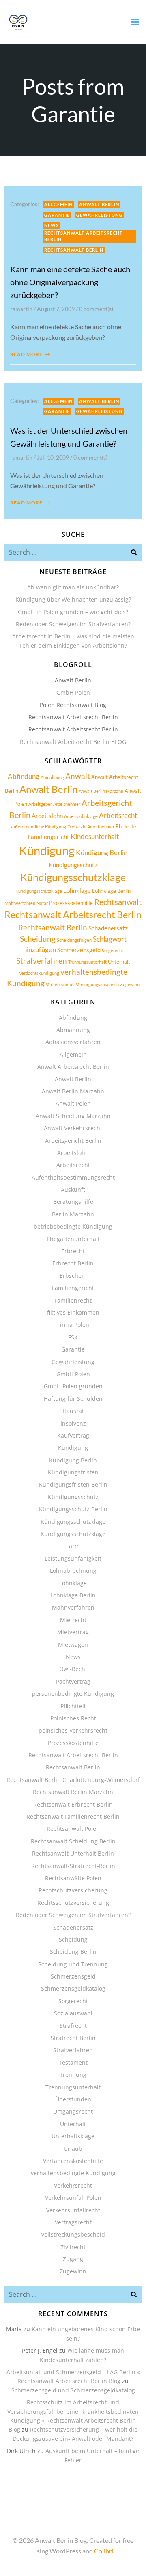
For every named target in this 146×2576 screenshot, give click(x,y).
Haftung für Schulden (73, 1399)
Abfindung (24, 776)
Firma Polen (73, 1325)
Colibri (104, 2551)
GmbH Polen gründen (73, 1386)
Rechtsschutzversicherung (73, 1903)
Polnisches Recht (73, 1718)
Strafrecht (73, 2026)
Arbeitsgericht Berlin (73, 1141)
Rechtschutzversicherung (73, 1890)
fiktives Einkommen (73, 1312)
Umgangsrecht (73, 2111)
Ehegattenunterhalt (73, 1239)
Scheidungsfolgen (74, 940)
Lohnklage (77, 890)
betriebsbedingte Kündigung (73, 1226)
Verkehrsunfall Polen (73, 2198)
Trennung (73, 2075)
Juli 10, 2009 (53, 457)
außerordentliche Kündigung (38, 827)
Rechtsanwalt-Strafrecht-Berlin (73, 1866)
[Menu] (135, 22)
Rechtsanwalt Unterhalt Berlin (73, 1853)
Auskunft (73, 1189)
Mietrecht (73, 1620)
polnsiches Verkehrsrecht (73, 1730)
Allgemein (58, 204)
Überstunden (73, 2099)
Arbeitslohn (47, 816)
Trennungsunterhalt (87, 962)
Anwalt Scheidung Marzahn (73, 1116)
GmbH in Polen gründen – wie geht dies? (73, 612)
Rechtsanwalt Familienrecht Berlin (73, 1817)
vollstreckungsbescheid (73, 2234)
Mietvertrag (73, 1632)
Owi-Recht (73, 1669)
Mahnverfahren (20, 903)
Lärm (73, 1546)
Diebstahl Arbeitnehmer (91, 827)
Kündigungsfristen (73, 1472)
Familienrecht (73, 1300)
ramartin (21, 309)
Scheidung (38, 939)
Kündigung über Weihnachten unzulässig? (73, 599)
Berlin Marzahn (73, 1214)
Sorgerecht (113, 950)
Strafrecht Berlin (73, 2038)
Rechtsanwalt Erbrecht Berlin (73, 1804)
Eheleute (126, 826)
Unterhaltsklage (73, 2136)
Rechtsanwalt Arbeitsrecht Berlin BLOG (73, 742)
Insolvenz (73, 1423)
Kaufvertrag (73, 1435)
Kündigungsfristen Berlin (73, 1484)
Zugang (73, 2259)
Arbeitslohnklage (81, 816)
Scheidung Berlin (73, 1952)
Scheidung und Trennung (73, 1964)
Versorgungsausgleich (97, 984)
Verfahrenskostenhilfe (73, 2161)
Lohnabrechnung (73, 1571)
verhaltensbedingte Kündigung (73, 2173)
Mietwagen (73, 1645)
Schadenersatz (108, 928)
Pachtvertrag (73, 1681)
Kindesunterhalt (95, 836)
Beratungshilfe (73, 1202)
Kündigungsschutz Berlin (73, 1509)
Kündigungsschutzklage (73, 877)
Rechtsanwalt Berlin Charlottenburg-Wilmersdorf (73, 1780)
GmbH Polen (73, 692)
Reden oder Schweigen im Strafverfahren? (73, 624)
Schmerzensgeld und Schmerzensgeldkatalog (73, 2390)
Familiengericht (48, 837)
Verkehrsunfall (60, 984)
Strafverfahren (42, 961)
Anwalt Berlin (99, 204)
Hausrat (73, 1411)
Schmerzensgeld (79, 950)
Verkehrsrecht (73, 2185)
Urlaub (73, 2149)
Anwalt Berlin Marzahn (101, 791)
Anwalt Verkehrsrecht (73, 1128)
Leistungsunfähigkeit (73, 1558)
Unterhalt (119, 962)
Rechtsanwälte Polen (73, 1878)
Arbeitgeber (40, 804)
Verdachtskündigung (39, 973)
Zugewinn (130, 984)
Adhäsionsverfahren (73, 1042)
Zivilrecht (73, 2247)
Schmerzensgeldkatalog (73, 1988)
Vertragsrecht (73, 2222)
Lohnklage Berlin (111, 891)
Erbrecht (73, 1251)
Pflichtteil (73, 1706)
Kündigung (47, 851)
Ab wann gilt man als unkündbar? (73, 587)
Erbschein (73, 1276)
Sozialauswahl (73, 2013)
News (52, 225)
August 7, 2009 (56, 309)
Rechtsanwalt (118, 902)
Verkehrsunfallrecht (73, 2210)
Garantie (57, 215)
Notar (42, 903)
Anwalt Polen (73, 1103)
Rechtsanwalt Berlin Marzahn (73, 1792)
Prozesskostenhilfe (71, 903)
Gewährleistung (99, 215)
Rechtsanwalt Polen (73, 1829)
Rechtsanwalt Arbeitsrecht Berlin (84, 236)
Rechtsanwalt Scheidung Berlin (73, 1841)
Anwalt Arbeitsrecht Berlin (73, 1067)
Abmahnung (52, 777)
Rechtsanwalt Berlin (74, 250)
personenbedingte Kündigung (73, 1694)
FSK (73, 1337)
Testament (73, 2062)
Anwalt (78, 776)
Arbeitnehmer (67, 804)
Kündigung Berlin (102, 853)
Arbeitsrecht (118, 815)
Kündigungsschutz (73, 865)
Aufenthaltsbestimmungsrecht (73, 1177)
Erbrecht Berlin (73, 1263)
